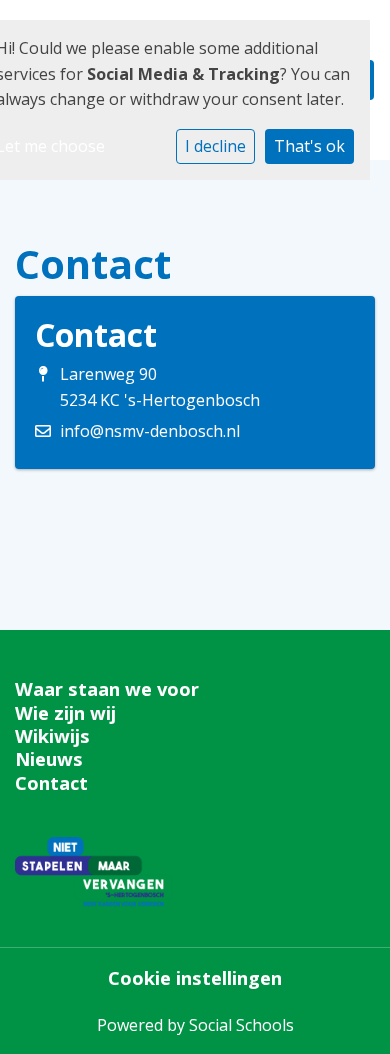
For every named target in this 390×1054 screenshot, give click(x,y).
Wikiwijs (52, 736)
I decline (215, 146)
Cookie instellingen (195, 978)
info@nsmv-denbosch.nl (150, 431)
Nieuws (49, 759)
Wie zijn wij (65, 713)
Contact (51, 783)
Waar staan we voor (107, 689)
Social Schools (241, 1025)
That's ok (309, 146)
